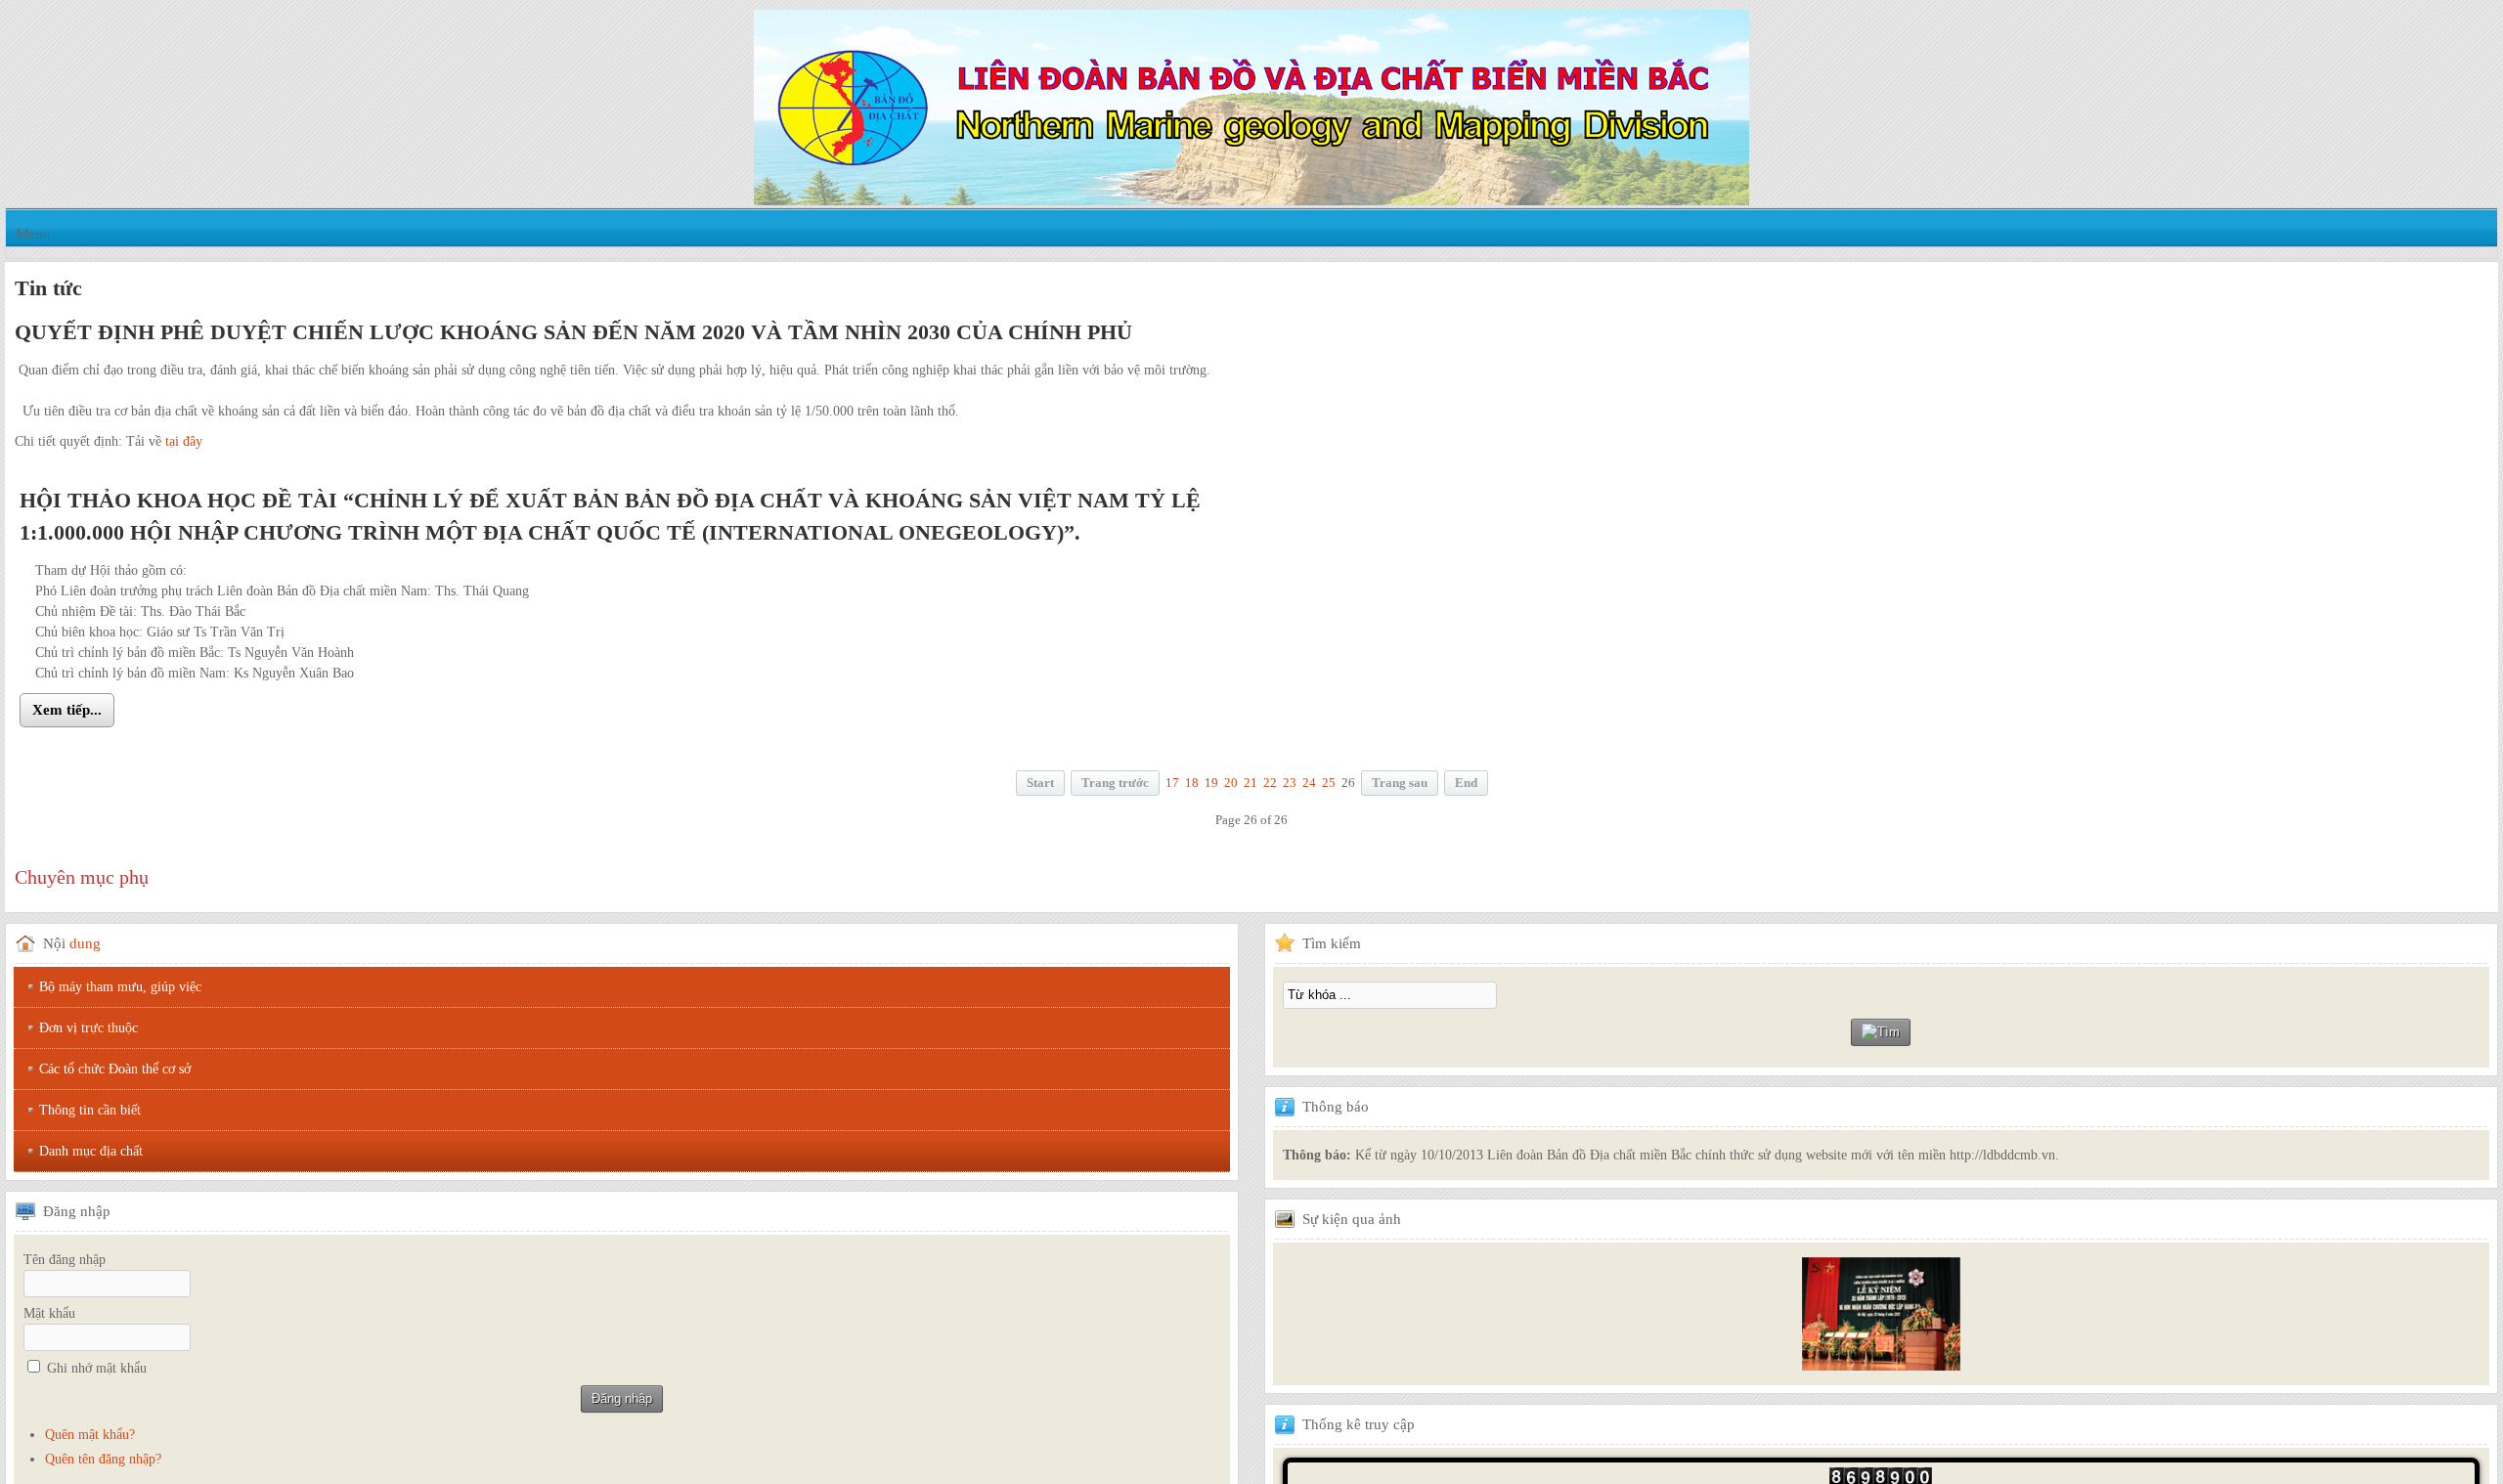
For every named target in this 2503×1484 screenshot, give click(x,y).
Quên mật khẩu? (90, 1435)
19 (1211, 783)
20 (1231, 783)
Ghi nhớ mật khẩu (97, 1368)
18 (1192, 783)
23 (1290, 783)
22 (1270, 783)
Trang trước (1115, 783)
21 (1251, 783)
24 (1309, 783)
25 (1329, 783)
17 (1172, 783)
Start (1040, 783)
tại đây (184, 441)
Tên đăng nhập (65, 1260)
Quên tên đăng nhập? (103, 1459)
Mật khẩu (49, 1313)
